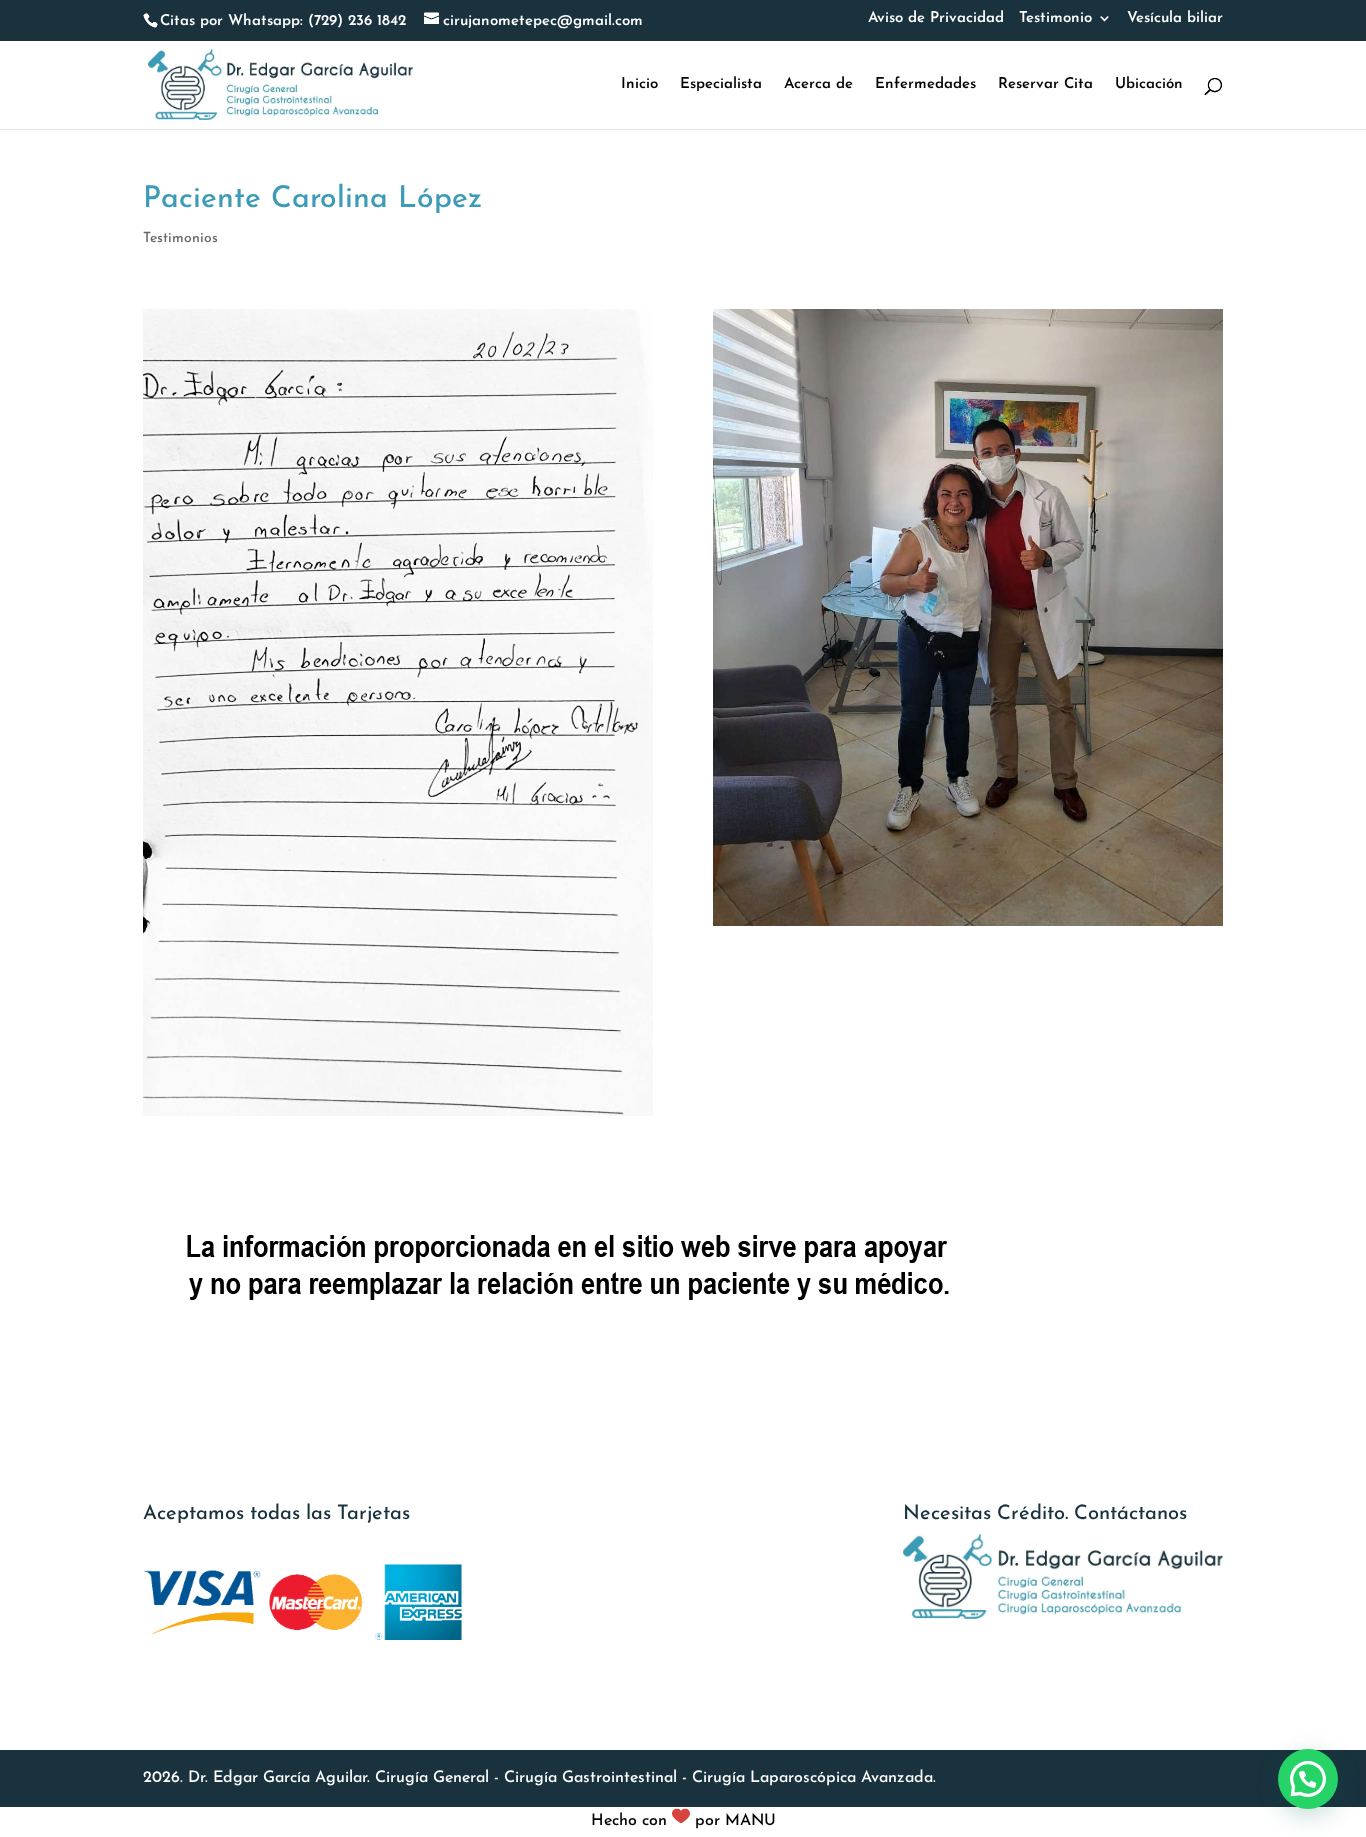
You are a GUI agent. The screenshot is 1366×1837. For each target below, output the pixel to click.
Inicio (639, 85)
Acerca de (818, 85)
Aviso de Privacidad (936, 18)
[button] (1308, 1779)
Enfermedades (925, 85)
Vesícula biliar (1175, 18)
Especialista (721, 85)
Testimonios (180, 238)
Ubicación (1149, 85)
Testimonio (1055, 18)
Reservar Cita (1045, 85)
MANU (750, 1821)
